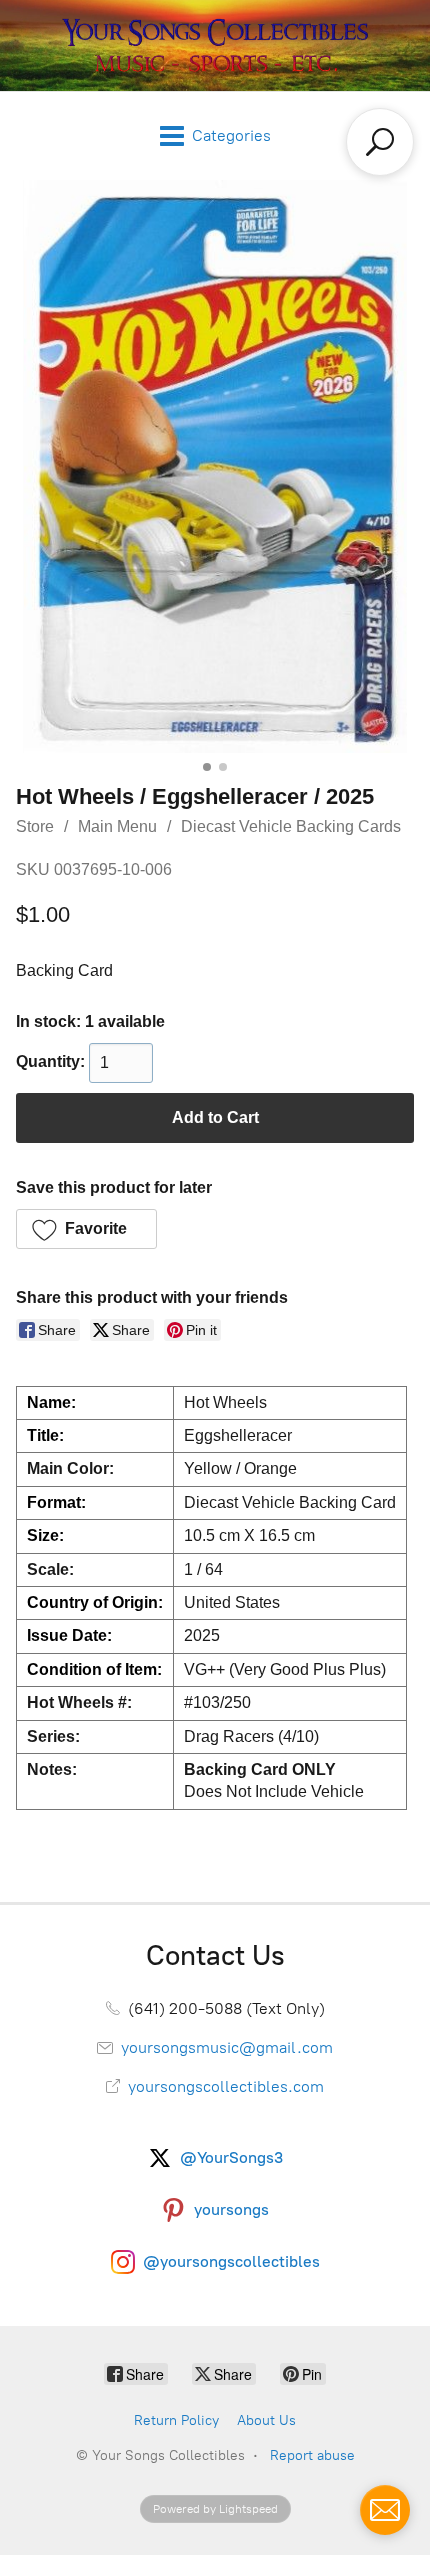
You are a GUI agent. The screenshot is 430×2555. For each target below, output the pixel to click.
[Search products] (380, 142)
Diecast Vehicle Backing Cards (291, 826)
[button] (86, 1229)
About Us (266, 2420)
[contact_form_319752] (385, 2510)
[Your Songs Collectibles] (215, 45)
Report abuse (312, 2455)
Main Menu (117, 826)
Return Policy (176, 2420)
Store (35, 826)
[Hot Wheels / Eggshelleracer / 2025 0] (214, 466)
